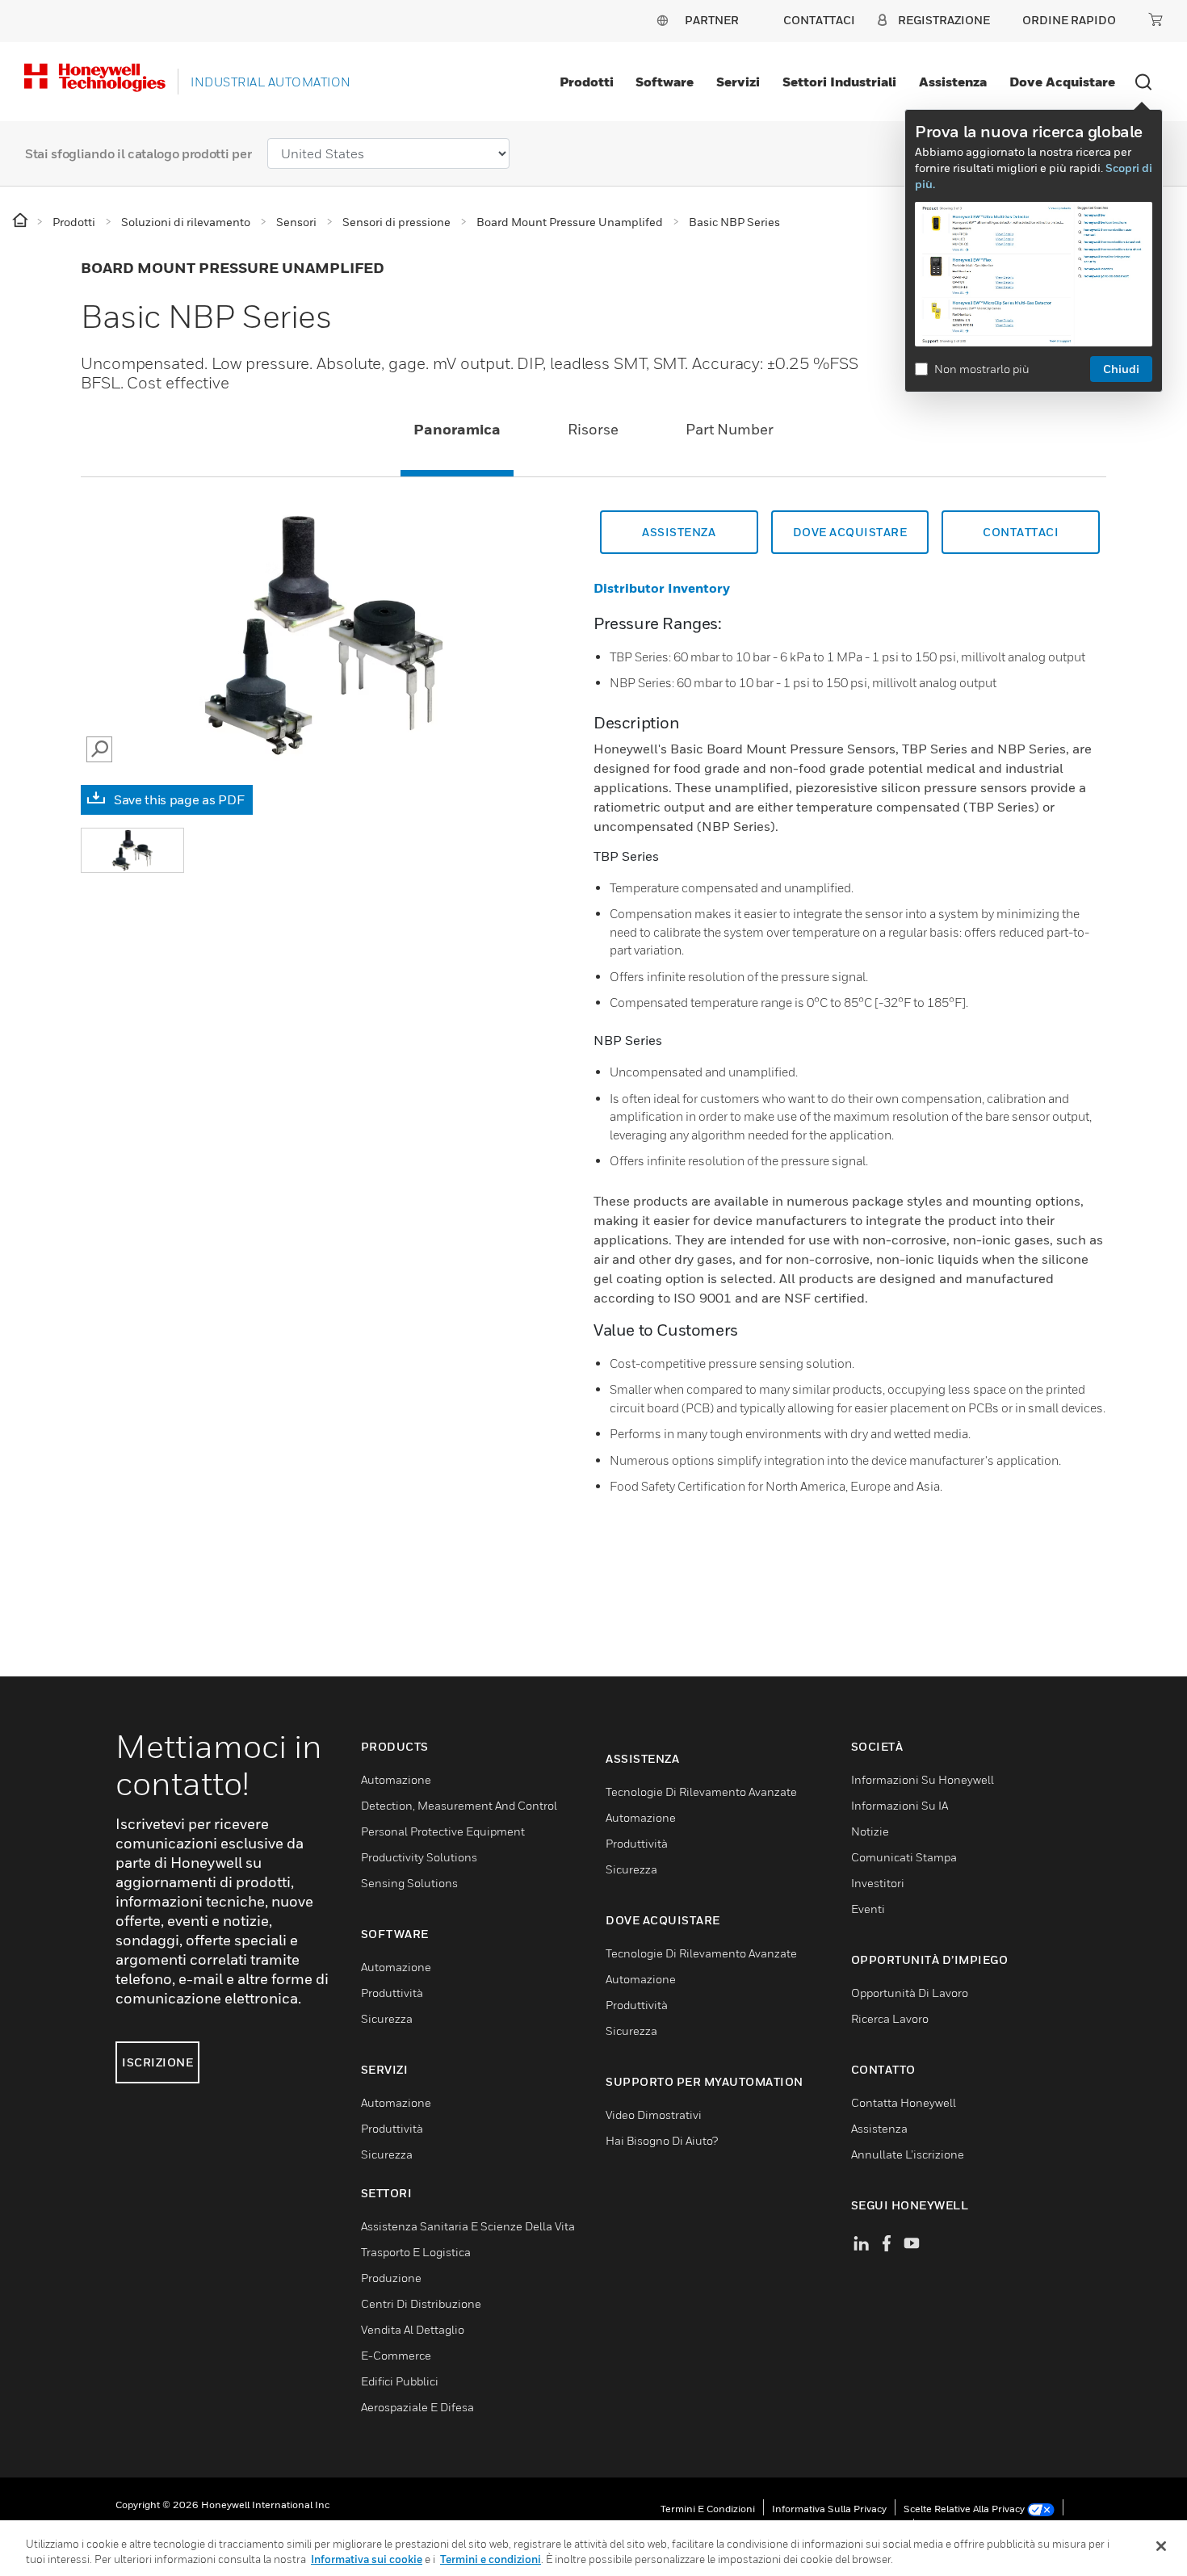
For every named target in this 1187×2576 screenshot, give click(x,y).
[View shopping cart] (1156, 19)
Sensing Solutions (409, 1883)
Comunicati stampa (904, 1857)
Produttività (392, 1993)
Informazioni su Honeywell (923, 1779)
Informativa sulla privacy (829, 2509)
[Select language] (662, 20)
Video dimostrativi (654, 2115)
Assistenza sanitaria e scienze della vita (468, 2226)
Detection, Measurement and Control (459, 1805)
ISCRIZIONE (157, 2062)
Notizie (870, 1831)
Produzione (391, 2278)
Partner (712, 20)
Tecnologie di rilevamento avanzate (701, 1791)
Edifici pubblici (400, 2381)
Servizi (738, 82)
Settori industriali (839, 82)
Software (665, 82)
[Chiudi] (1161, 2546)
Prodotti (587, 82)
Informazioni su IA (900, 1805)
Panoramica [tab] (457, 429)
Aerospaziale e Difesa (417, 2407)
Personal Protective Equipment (443, 1831)
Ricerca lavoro (890, 2018)
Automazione (396, 1779)
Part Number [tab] (730, 429)
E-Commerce (396, 2355)
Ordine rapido (1069, 20)
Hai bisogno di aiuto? (662, 2140)
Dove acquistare (1062, 82)
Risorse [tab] (593, 429)
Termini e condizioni (708, 2509)
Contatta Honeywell (904, 2102)
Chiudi (1121, 369)
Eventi (868, 1909)
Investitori (878, 1883)
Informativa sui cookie (367, 2559)
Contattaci (1021, 532)
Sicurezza (387, 2018)
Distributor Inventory (662, 588)
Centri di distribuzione (421, 2303)
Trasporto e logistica (416, 2252)
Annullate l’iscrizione (908, 2154)
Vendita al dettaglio (413, 2329)
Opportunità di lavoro (910, 1993)
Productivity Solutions (419, 1857)
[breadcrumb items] (21, 221)
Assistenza (953, 82)
